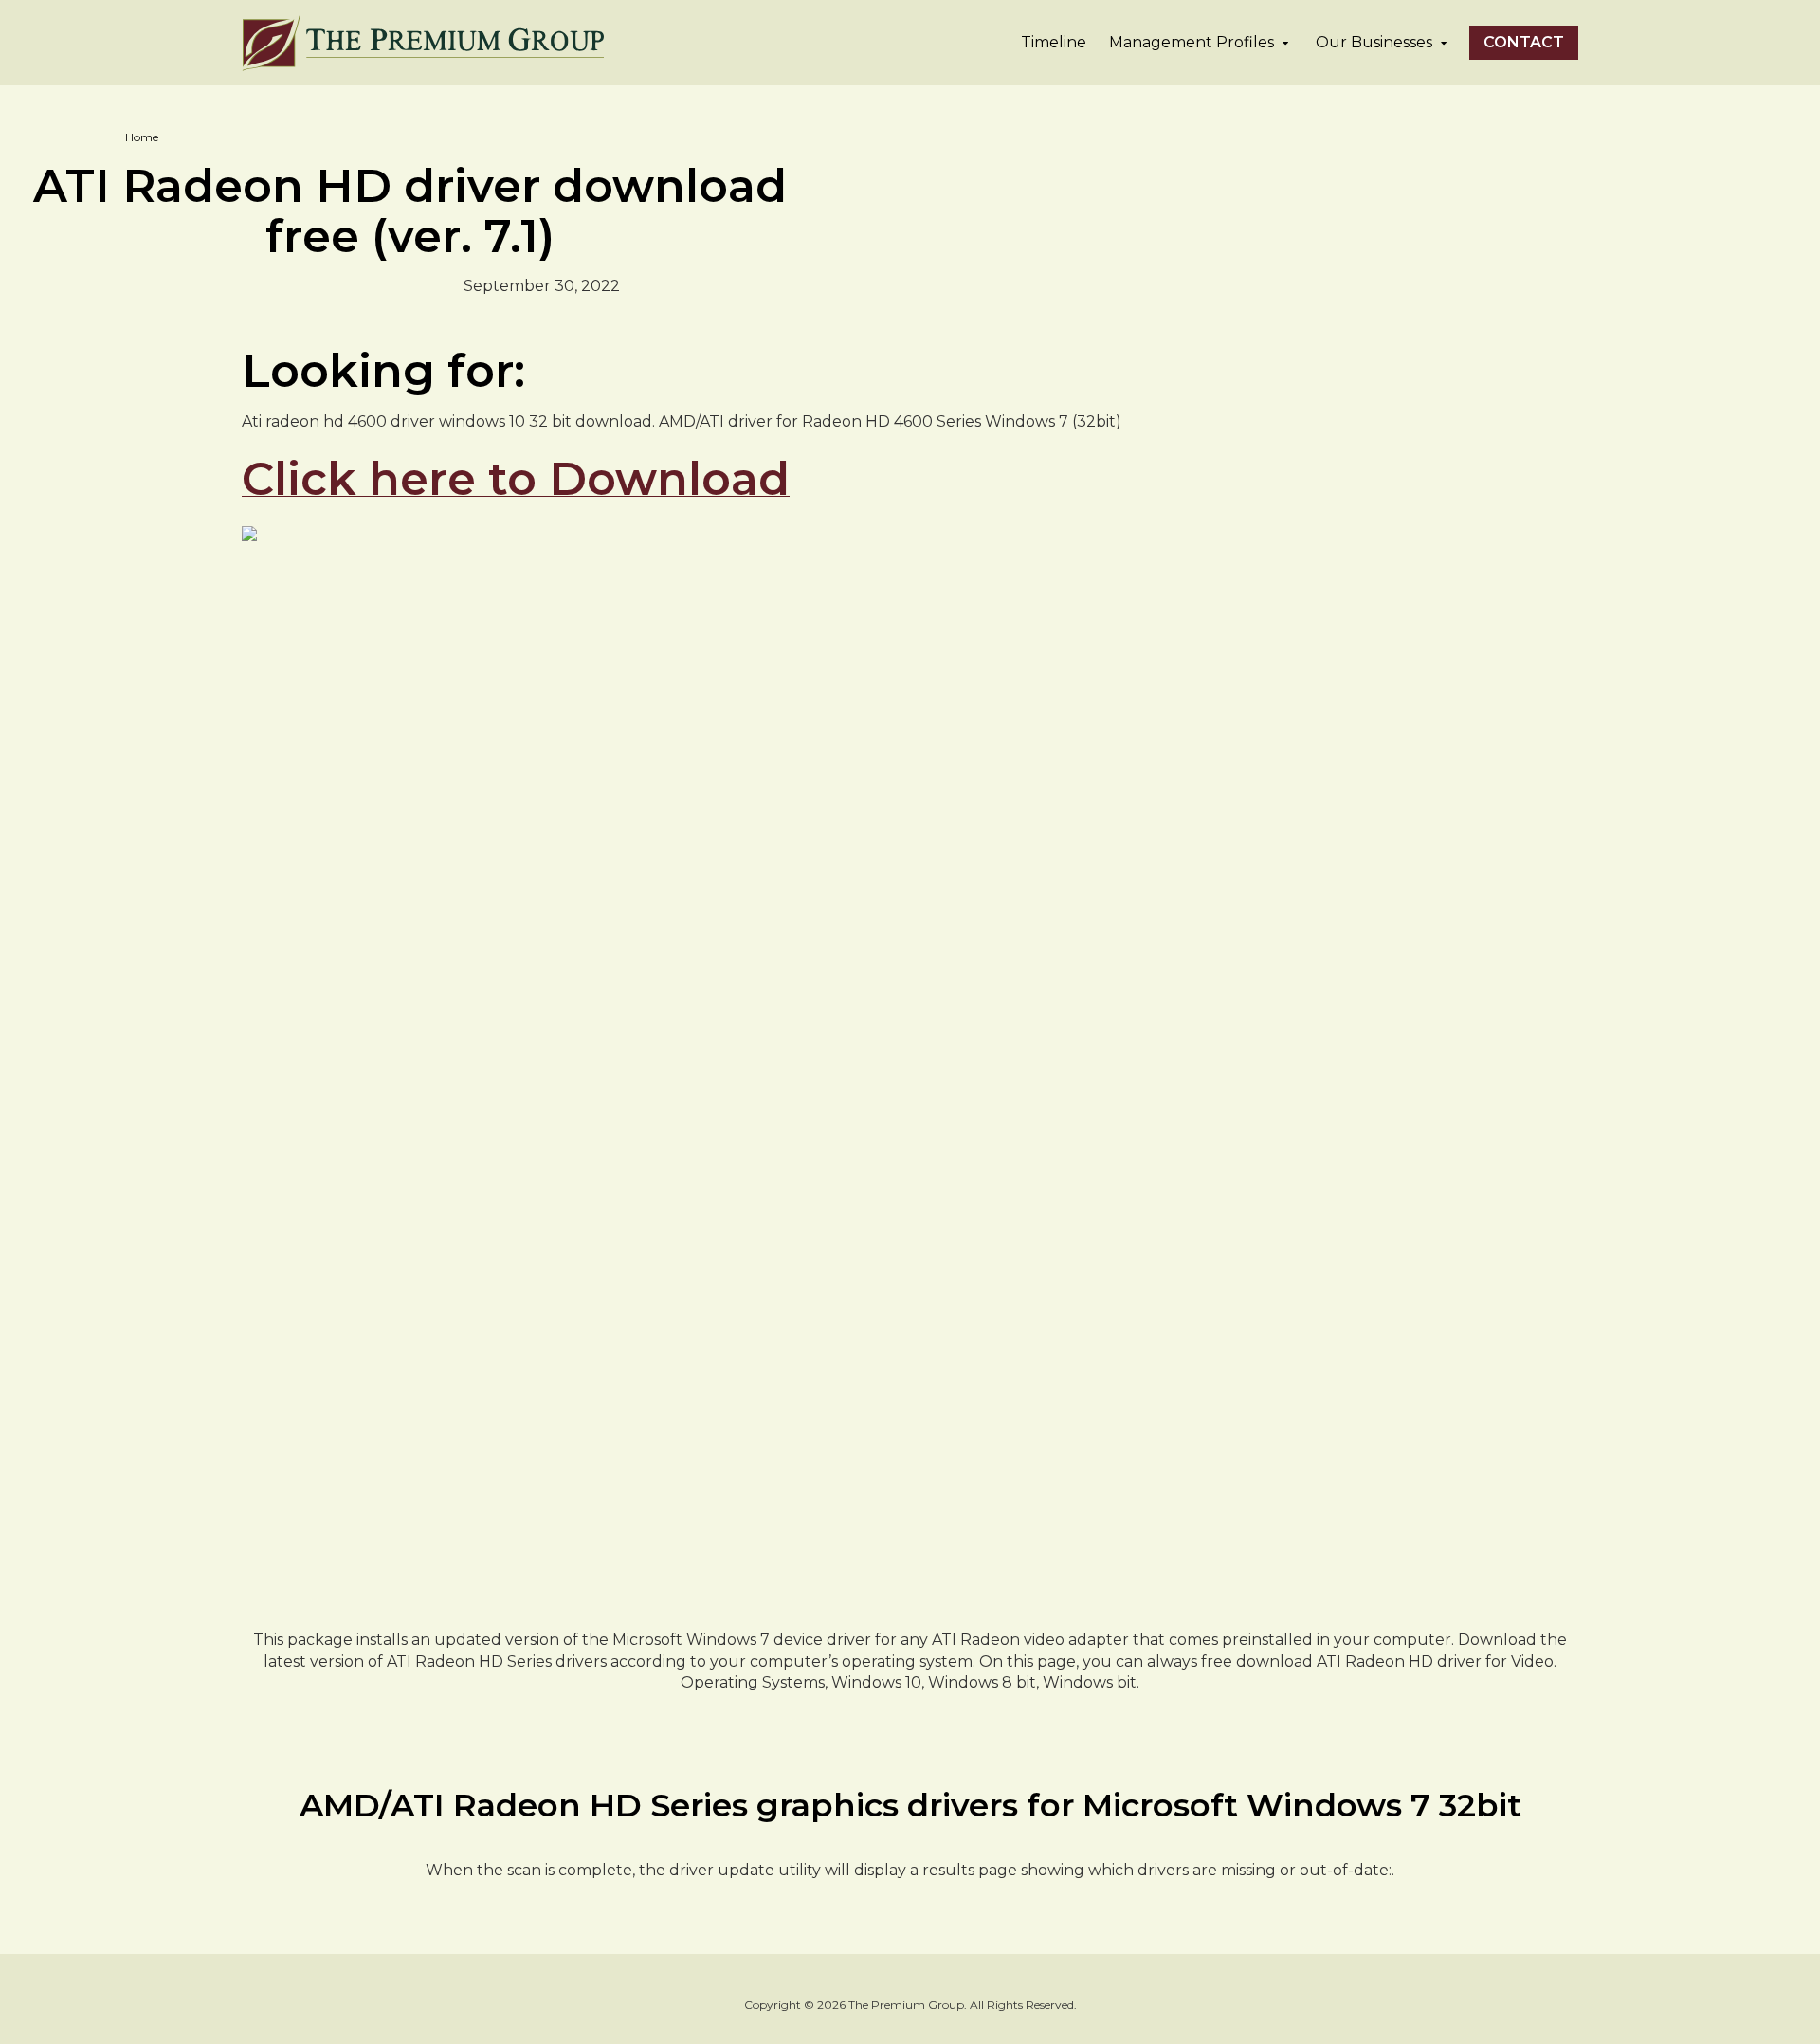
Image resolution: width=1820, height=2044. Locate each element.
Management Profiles (1192, 42)
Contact (1524, 42)
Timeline (1054, 42)
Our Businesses (1374, 42)
